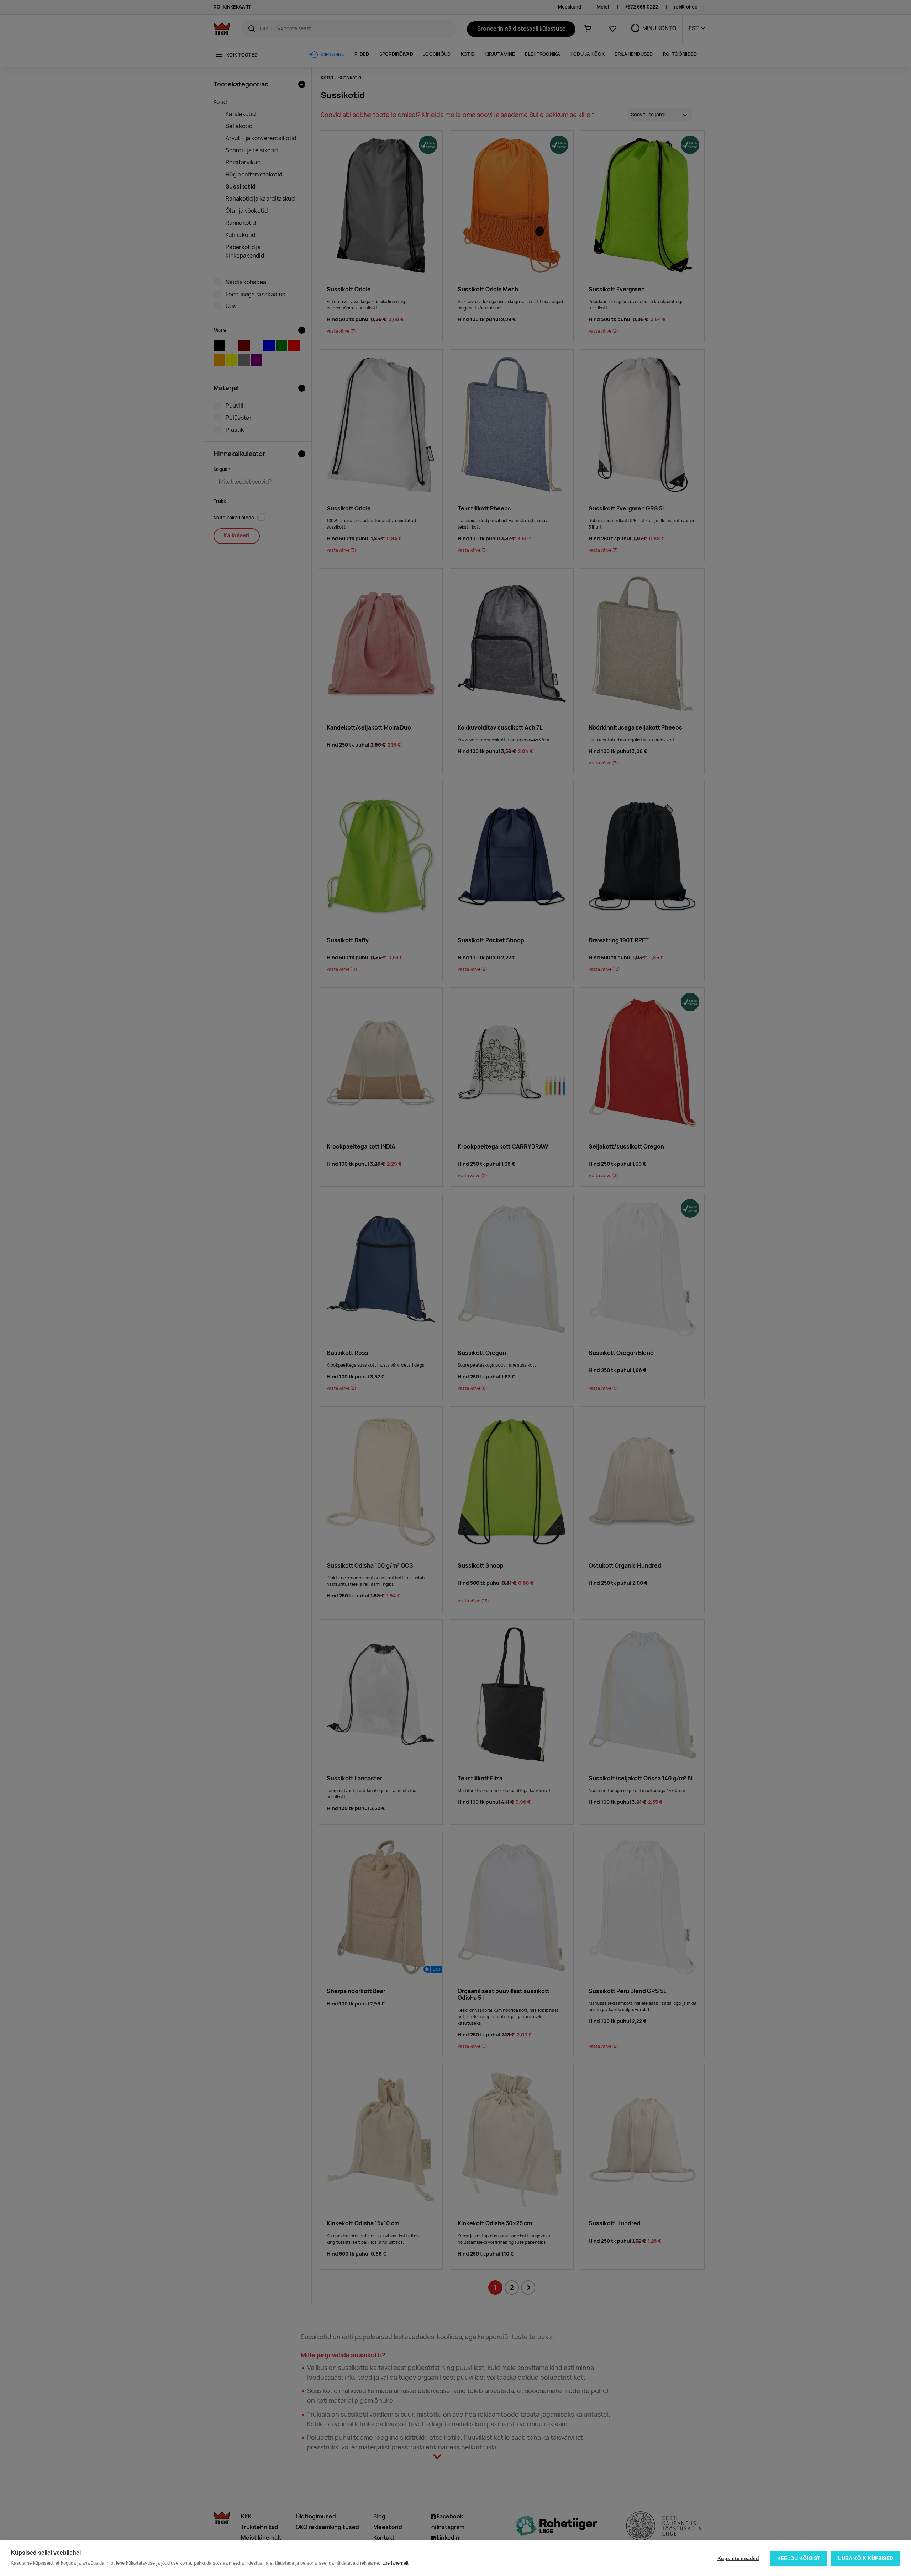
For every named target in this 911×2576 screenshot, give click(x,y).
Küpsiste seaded (738, 2558)
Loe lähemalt (395, 2563)
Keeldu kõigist (799, 2558)
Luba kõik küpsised (866, 2558)
